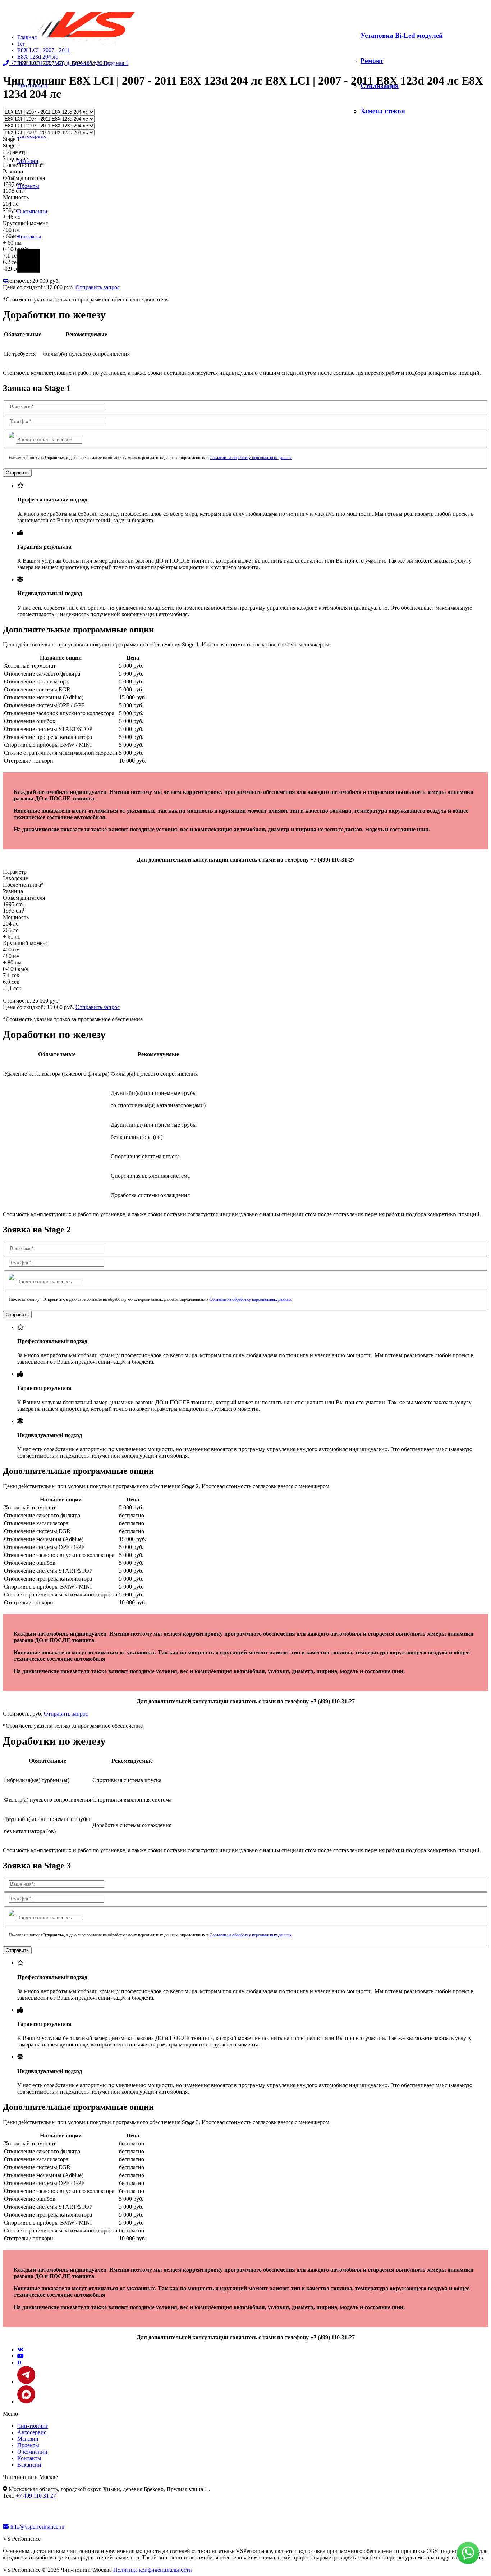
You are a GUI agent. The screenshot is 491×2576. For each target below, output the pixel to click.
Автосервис (32, 136)
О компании (32, 211)
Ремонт (372, 61)
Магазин (28, 2439)
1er (21, 44)
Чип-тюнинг (33, 2426)
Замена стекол (383, 111)
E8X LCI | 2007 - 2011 (44, 50)
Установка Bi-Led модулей (402, 35)
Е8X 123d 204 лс (38, 57)
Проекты (28, 186)
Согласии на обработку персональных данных (251, 458)
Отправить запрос (98, 287)
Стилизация (380, 86)
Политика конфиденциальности (153, 2570)
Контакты (29, 237)
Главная (27, 37)
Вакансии (29, 2465)
